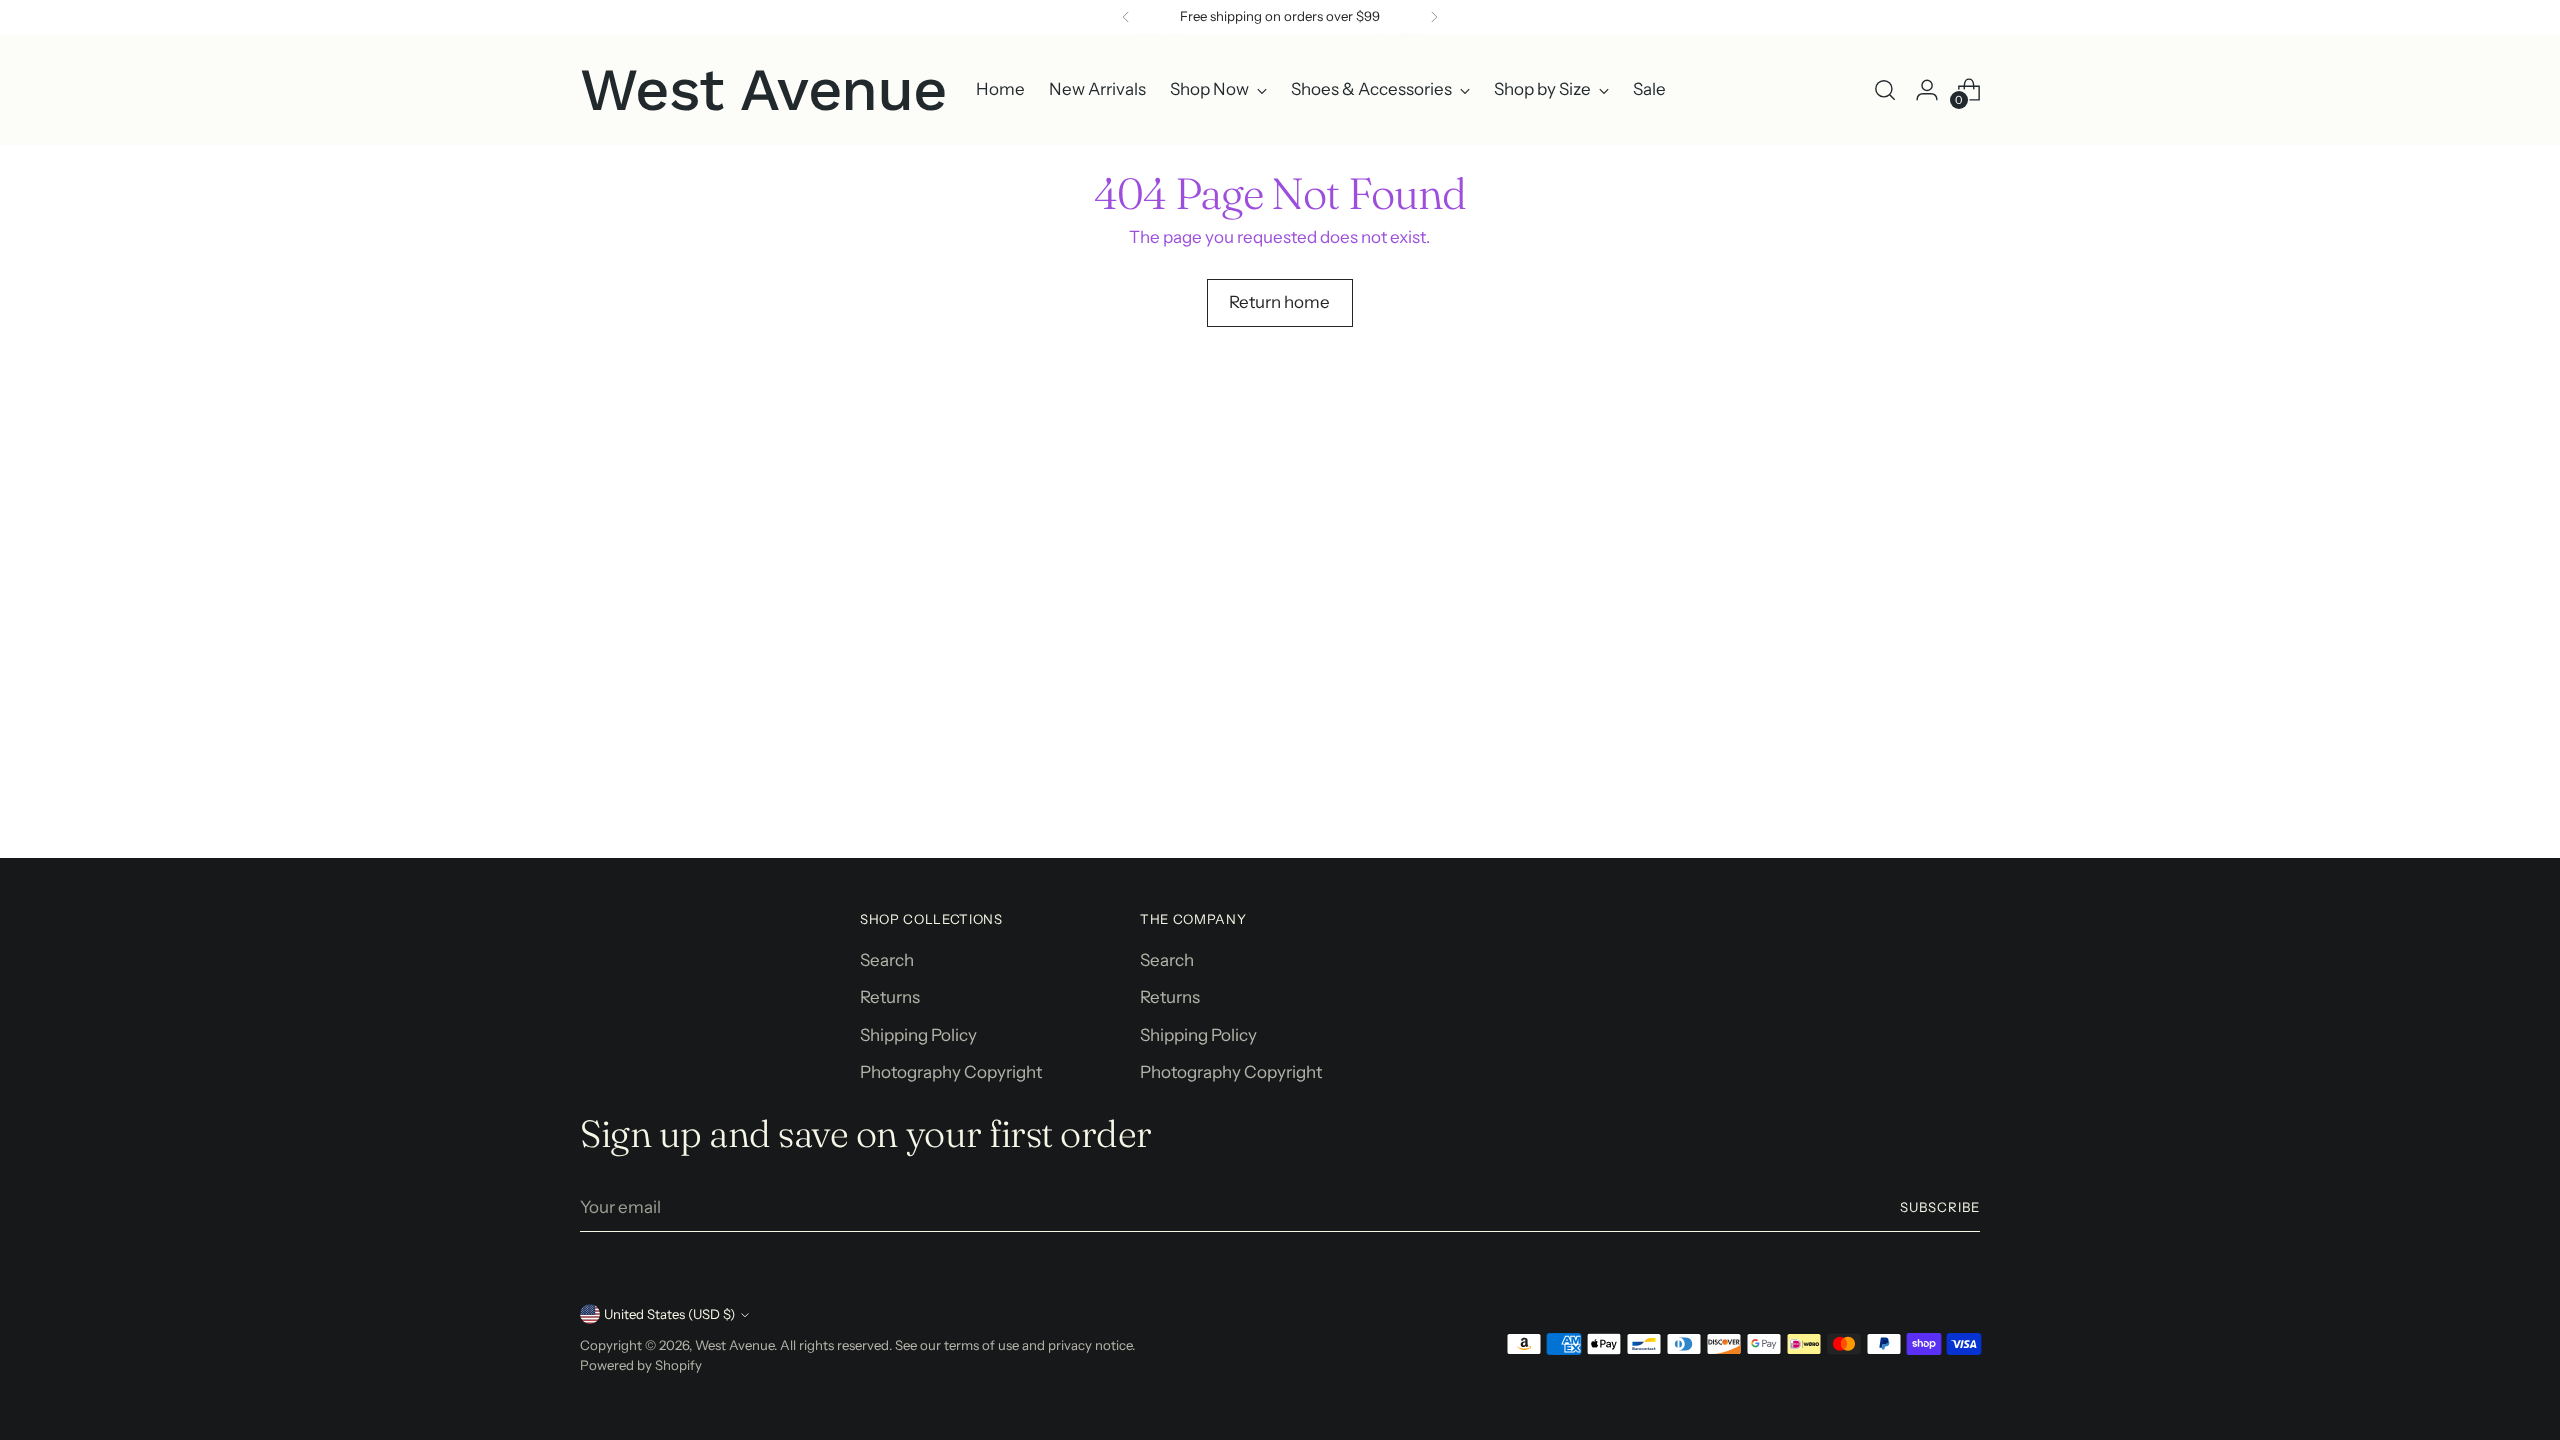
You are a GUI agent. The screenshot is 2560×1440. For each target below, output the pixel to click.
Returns (890, 997)
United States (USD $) (669, 1314)
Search (887, 960)
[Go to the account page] (1927, 90)
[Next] (1434, 17)
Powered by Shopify (641, 1365)
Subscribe (1940, 1207)
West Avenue (734, 1345)
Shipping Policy (918, 1035)
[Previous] (1126, 17)
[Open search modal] (1885, 90)
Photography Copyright (951, 1072)
